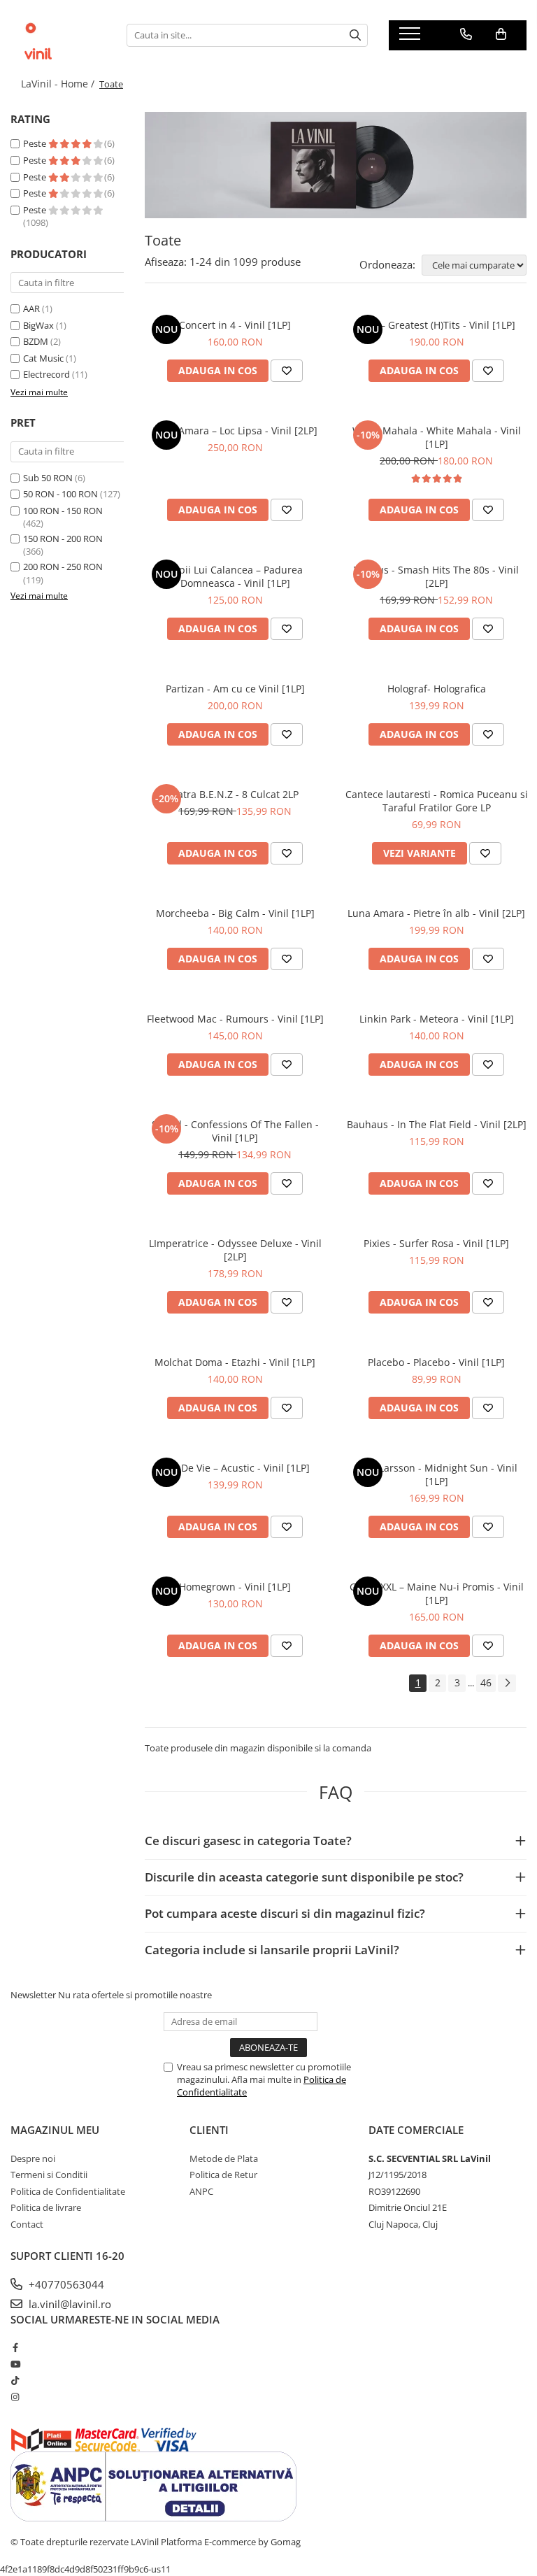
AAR (31, 308)
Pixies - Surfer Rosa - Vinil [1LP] (436, 1243)
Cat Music (43, 358)
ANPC (201, 2191)
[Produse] (411, 38)
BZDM (36, 341)
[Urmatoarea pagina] (507, 1683)
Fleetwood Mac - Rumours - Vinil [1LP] (235, 1019)
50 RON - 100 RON (60, 494)
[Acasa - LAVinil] (58, 35)
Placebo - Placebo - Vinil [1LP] (436, 1362)
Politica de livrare (46, 2207)
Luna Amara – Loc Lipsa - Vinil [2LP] (235, 430)
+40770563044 (65, 2284)
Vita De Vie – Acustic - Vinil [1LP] (235, 1468)
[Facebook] (15, 2347)
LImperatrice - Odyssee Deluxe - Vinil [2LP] (235, 1250)
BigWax (38, 325)
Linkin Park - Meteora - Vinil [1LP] (437, 1019)
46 (486, 1682)
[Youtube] (15, 2364)
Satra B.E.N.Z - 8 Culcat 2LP (235, 794)
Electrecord (46, 374)
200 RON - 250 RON (63, 567)
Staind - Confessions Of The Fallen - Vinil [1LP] (235, 1131)
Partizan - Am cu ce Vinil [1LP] (235, 689)
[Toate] (336, 165)
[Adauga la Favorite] (287, 371)
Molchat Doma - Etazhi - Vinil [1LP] (235, 1362)
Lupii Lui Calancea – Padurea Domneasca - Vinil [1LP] (235, 576)
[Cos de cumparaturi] (501, 34)
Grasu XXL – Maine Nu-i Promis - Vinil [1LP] (437, 1593)
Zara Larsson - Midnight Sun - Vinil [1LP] (436, 1474)
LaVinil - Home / (59, 84)
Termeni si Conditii (49, 2175)
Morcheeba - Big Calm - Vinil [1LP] (235, 913)
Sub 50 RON (48, 478)
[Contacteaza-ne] (466, 34)
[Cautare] (355, 35)
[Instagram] (15, 2397)
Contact (27, 2224)
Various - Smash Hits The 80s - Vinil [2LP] (436, 576)
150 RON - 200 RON (63, 539)
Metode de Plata (224, 2158)
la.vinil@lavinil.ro (69, 2304)
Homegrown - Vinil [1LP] (235, 1587)
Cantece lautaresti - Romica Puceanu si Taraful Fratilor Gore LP (437, 801)
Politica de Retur (223, 2175)
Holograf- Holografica (437, 689)
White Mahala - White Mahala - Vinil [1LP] (437, 437)
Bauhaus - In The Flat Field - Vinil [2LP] (437, 1124)
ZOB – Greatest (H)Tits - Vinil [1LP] (437, 325)
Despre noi (33, 2158)
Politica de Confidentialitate (68, 2191)
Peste (36, 143)
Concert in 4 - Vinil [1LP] (235, 325)
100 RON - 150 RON (63, 511)
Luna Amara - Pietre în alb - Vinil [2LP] (436, 913)
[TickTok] (15, 2380)
